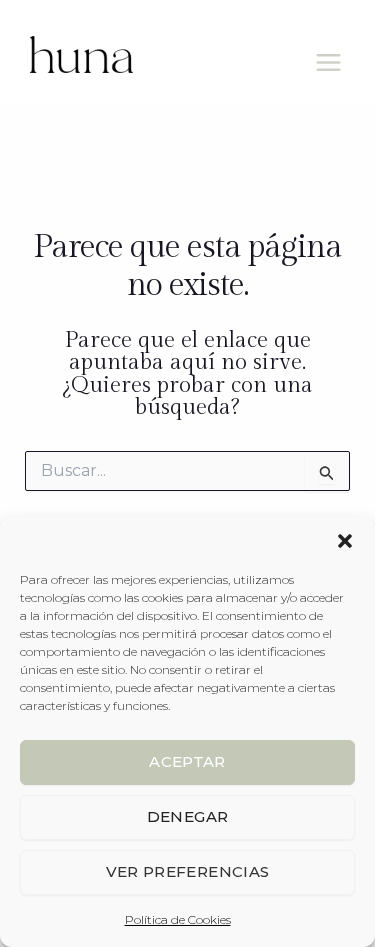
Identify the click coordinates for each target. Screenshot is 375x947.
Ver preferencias (188, 871)
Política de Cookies (178, 919)
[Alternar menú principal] (328, 62)
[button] (345, 541)
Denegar (188, 816)
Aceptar (187, 761)
